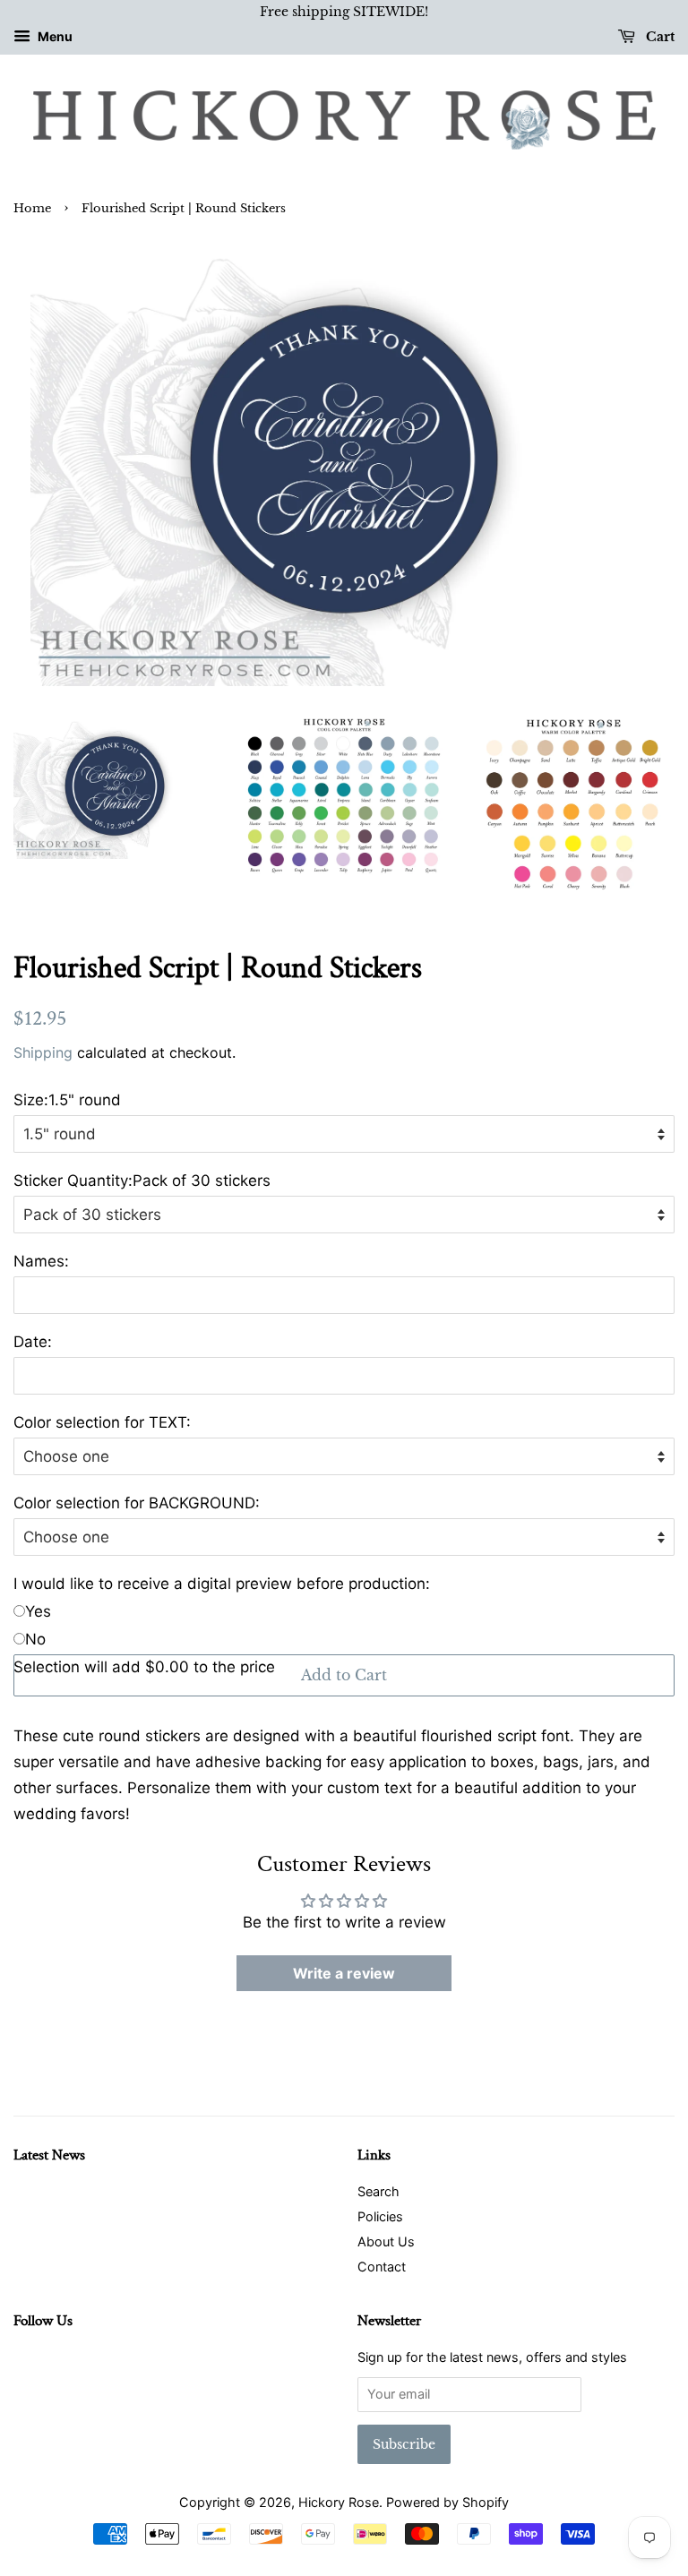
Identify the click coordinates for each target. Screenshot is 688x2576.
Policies (380, 2216)
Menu (54, 36)
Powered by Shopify (447, 2502)
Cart (658, 37)
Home (32, 208)
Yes (38, 1611)
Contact (382, 2267)
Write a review (344, 1973)
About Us (386, 2241)
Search (378, 2191)
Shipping (43, 1052)
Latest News (49, 2155)
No (35, 1639)
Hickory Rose (339, 2502)
